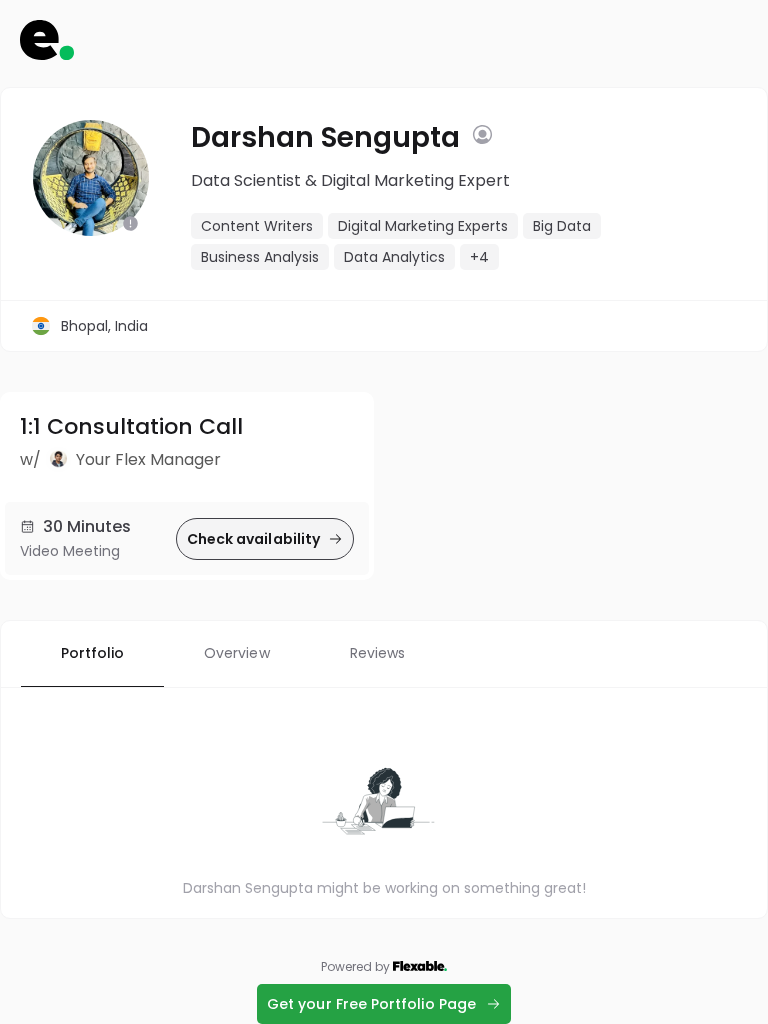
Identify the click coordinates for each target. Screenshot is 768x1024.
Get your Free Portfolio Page (371, 1004)
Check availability (253, 539)
